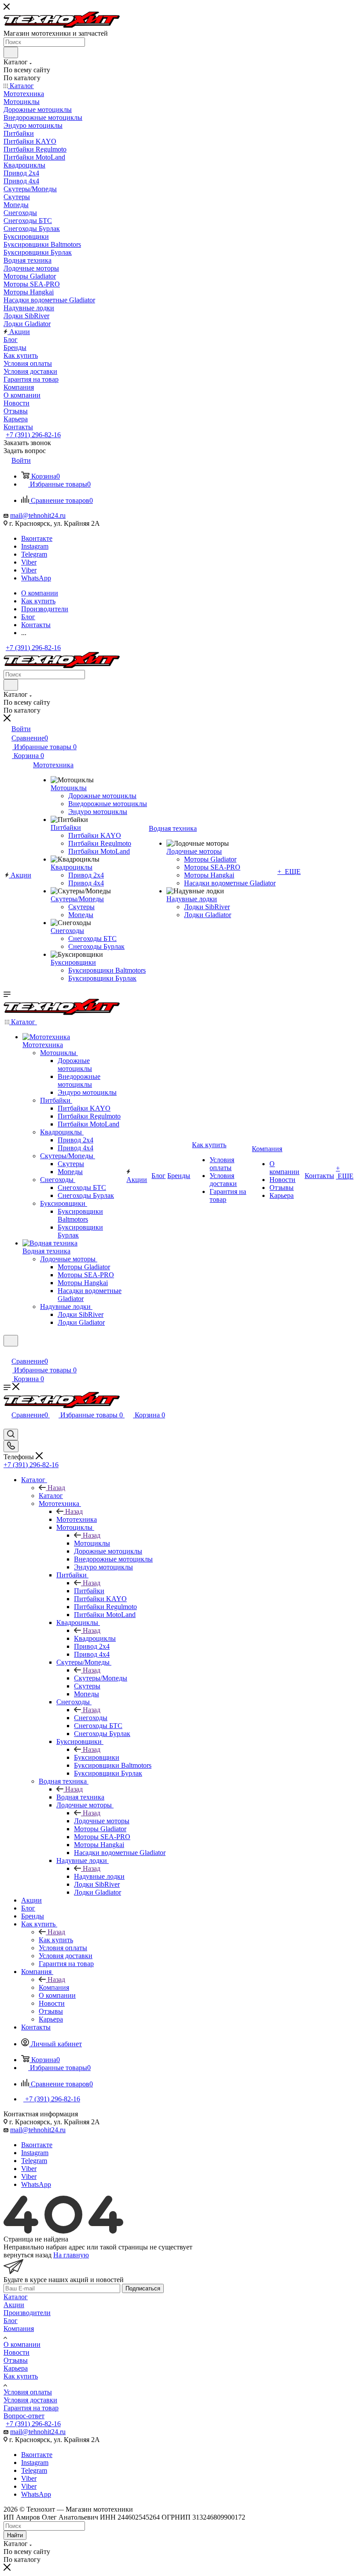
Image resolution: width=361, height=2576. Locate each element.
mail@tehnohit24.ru (38, 515)
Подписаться (143, 2288)
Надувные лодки (99, 1876)
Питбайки (89, 1591)
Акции (14, 2305)
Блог (11, 2321)
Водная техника (80, 1797)
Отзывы (16, 2360)
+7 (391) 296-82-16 (33, 435)
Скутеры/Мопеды (101, 1678)
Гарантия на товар (31, 2408)
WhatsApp (36, 578)
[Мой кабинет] (7, 1352)
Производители (27, 2313)
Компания (54, 1987)
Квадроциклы (95, 1638)
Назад (56, 1488)
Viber (29, 562)
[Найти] (11, 52)
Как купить (56, 1940)
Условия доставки (30, 2400)
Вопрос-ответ (24, 2416)
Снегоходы (91, 1718)
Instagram (35, 546)
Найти (15, 2535)
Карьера (16, 2368)
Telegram (34, 554)
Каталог (51, 1496)
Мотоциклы (92, 1543)
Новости (17, 2352)
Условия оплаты (28, 2392)
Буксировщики (97, 1757)
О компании (22, 2344)
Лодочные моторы (102, 1821)
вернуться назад (28, 2255)
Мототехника (77, 1519)
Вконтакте (37, 538)
